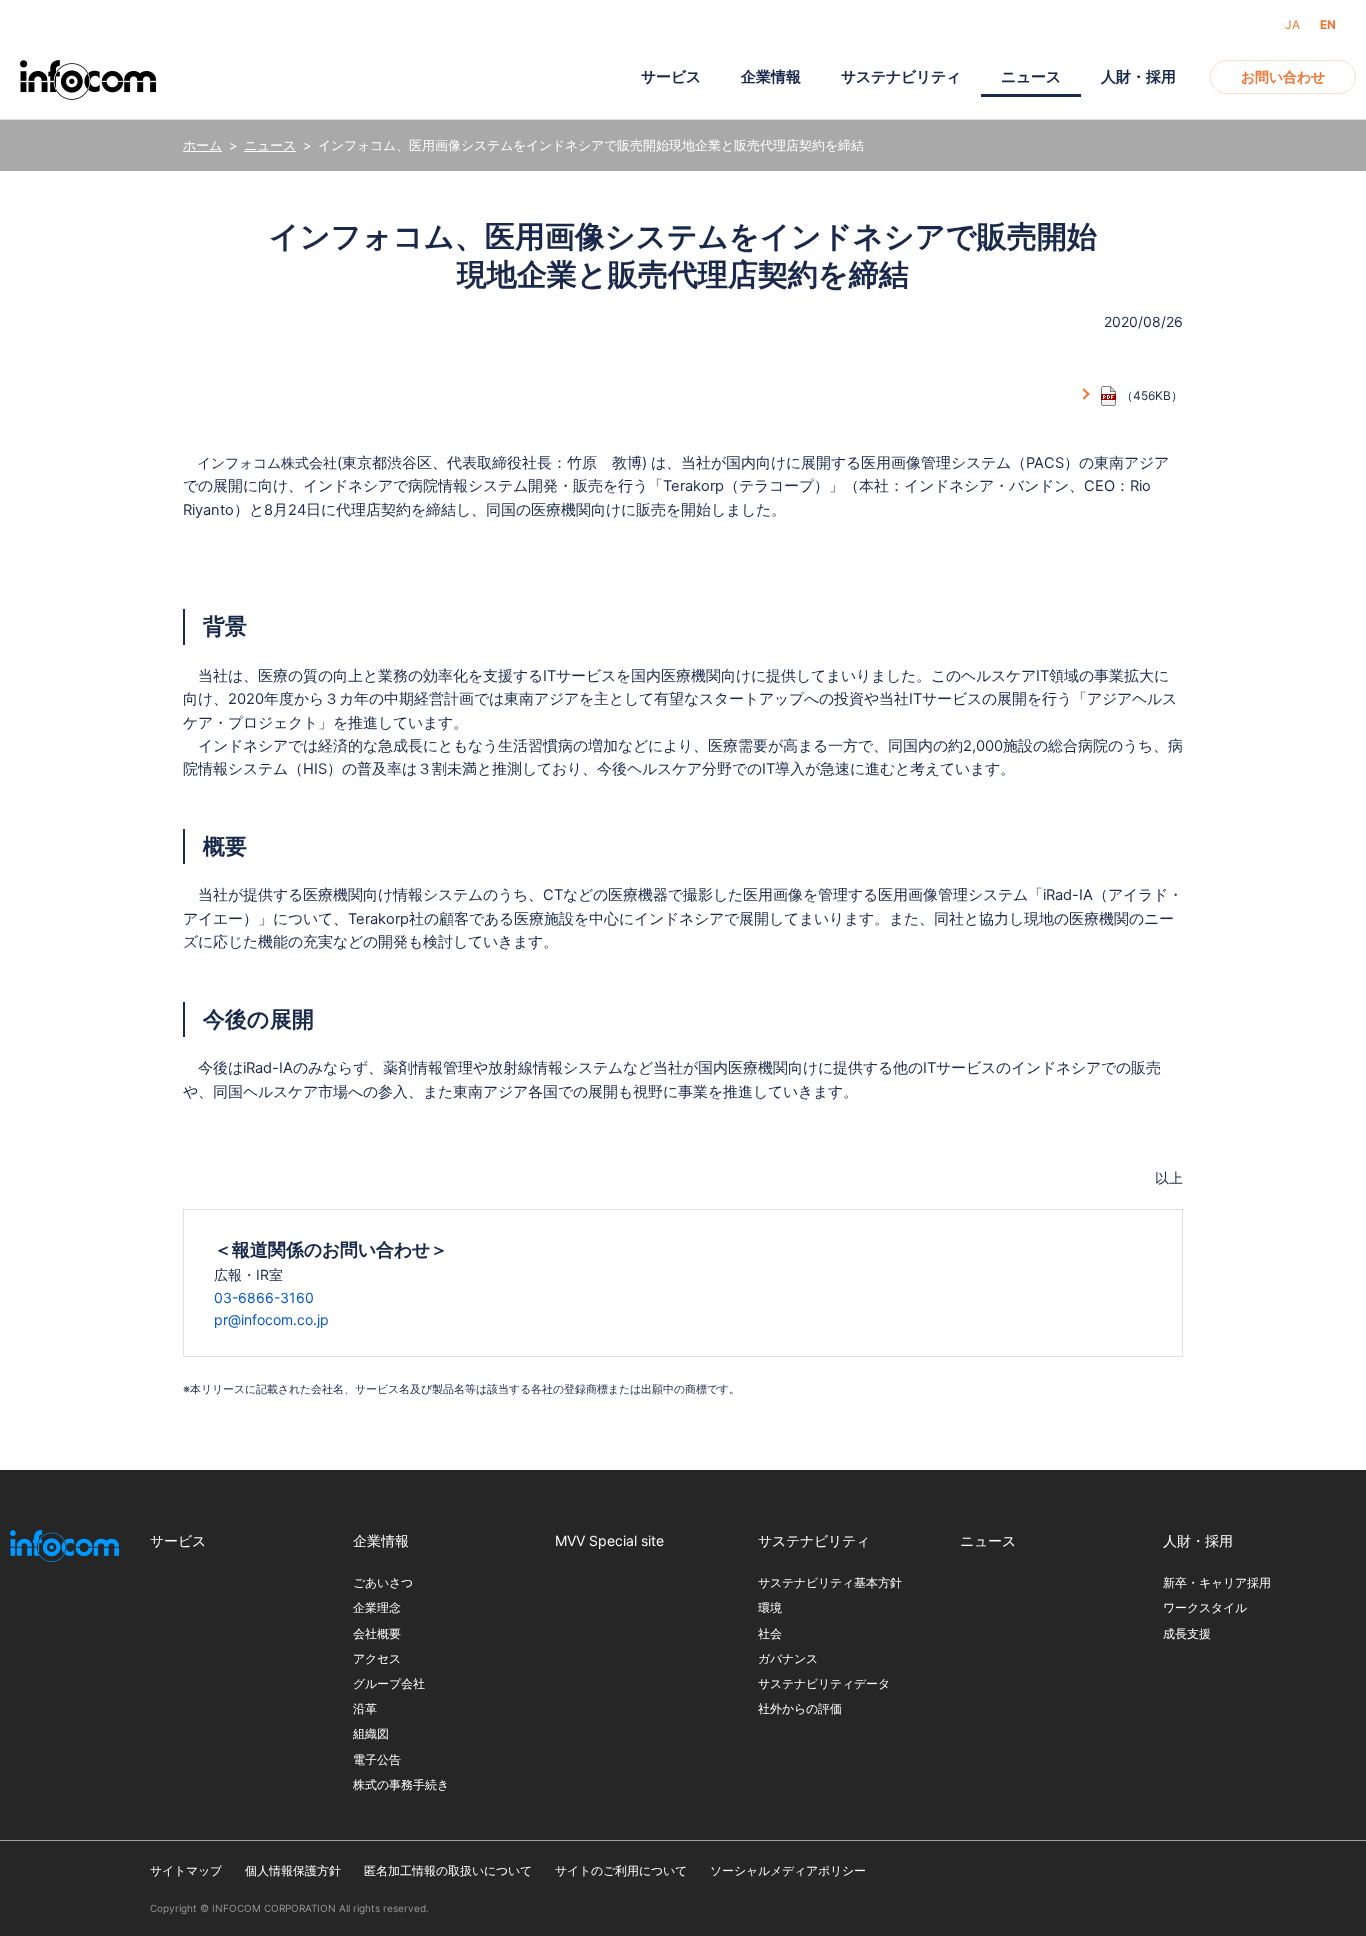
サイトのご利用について (621, 1870)
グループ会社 (389, 1683)
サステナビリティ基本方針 (830, 1582)
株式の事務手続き (401, 1784)
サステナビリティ (901, 76)
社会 (770, 1633)
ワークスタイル (1205, 1607)
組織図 (371, 1733)
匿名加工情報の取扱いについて (448, 1870)
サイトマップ (186, 1870)
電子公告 (377, 1759)
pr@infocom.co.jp (271, 1319)
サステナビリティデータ (824, 1683)
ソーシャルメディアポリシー (788, 1870)
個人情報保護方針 (293, 1870)
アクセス (377, 1658)
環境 (770, 1607)
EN (1328, 24)
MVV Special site (609, 1540)
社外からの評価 (800, 1708)
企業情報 (771, 76)
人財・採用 (1138, 76)
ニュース (270, 145)
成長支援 (1187, 1633)
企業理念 (377, 1607)
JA (1292, 24)
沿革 (365, 1708)
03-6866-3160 (264, 1297)
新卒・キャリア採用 (1217, 1582)
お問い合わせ (1283, 76)
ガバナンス (788, 1658)
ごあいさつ (383, 1582)
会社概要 (377, 1633)
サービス (671, 76)
